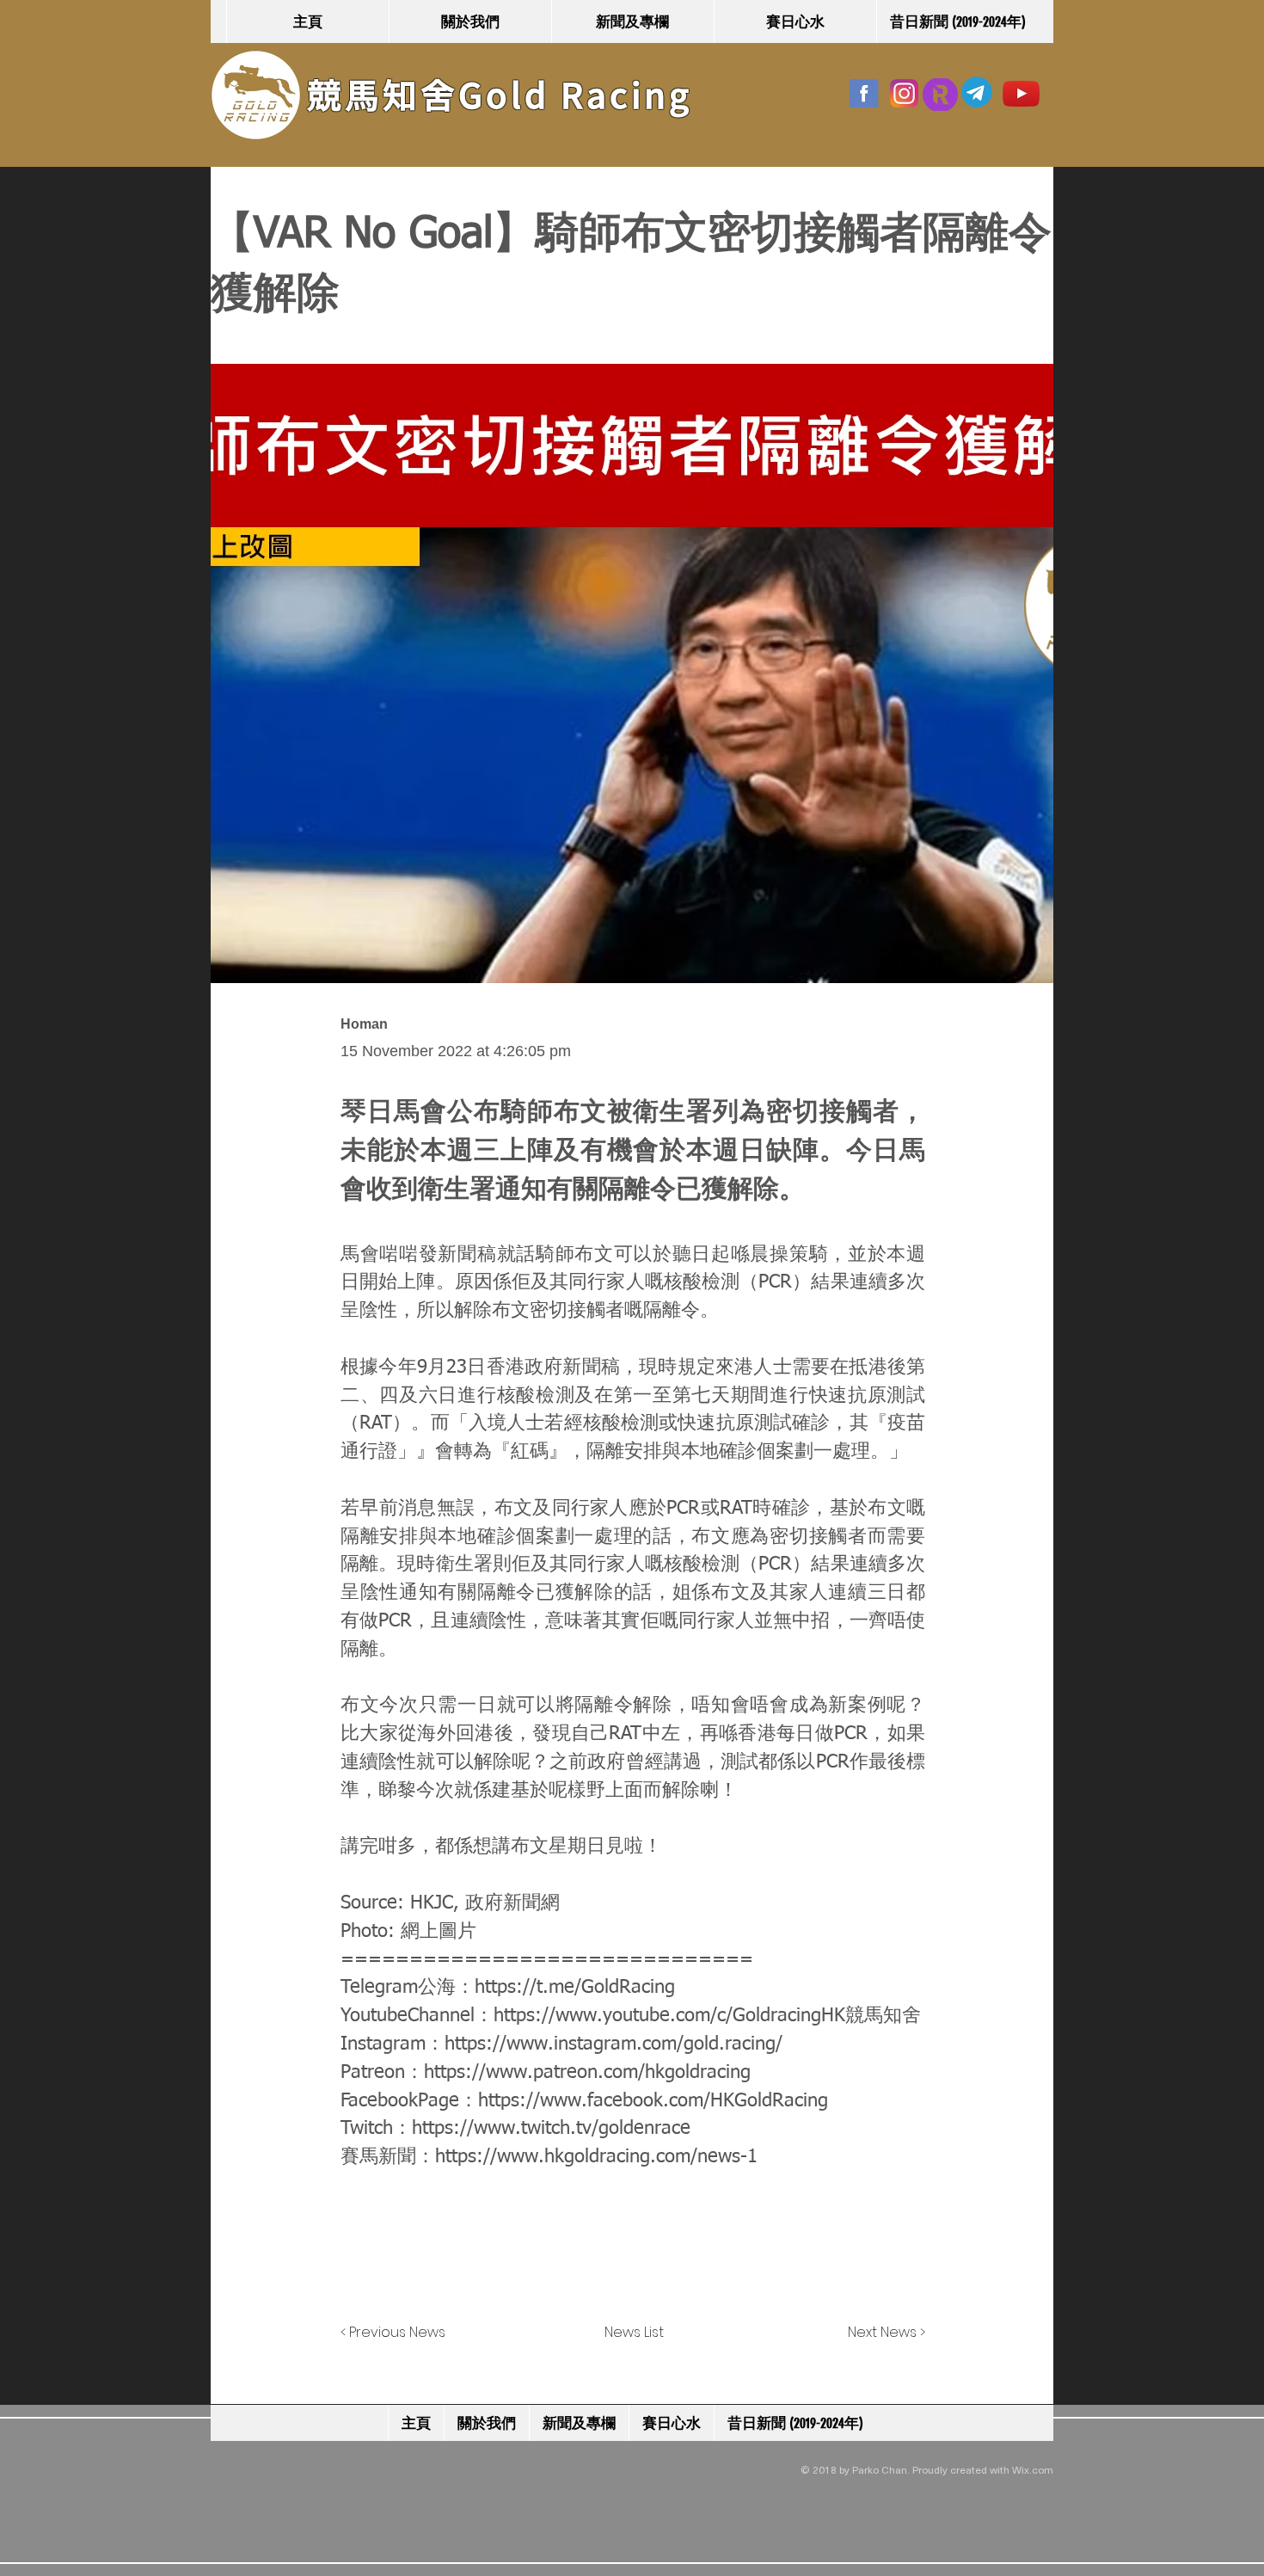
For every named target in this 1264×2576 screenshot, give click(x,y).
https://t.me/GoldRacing (575, 1988)
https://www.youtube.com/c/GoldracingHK (669, 2016)
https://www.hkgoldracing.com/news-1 (596, 2157)
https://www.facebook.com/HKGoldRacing (653, 2101)
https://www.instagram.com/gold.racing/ (614, 2044)
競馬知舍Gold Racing (500, 95)
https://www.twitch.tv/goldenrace (551, 2129)
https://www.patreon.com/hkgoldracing (587, 2073)
